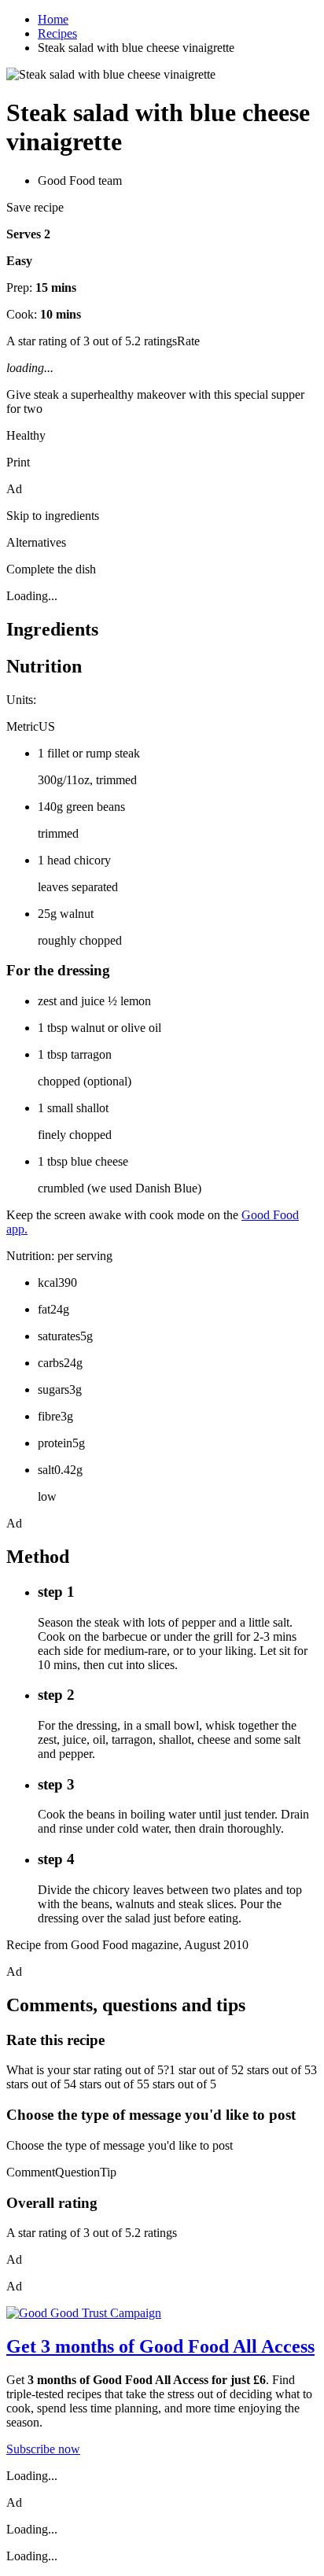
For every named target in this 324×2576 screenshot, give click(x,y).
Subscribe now (43, 2449)
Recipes (57, 33)
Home (53, 19)
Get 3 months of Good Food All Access (160, 2346)
